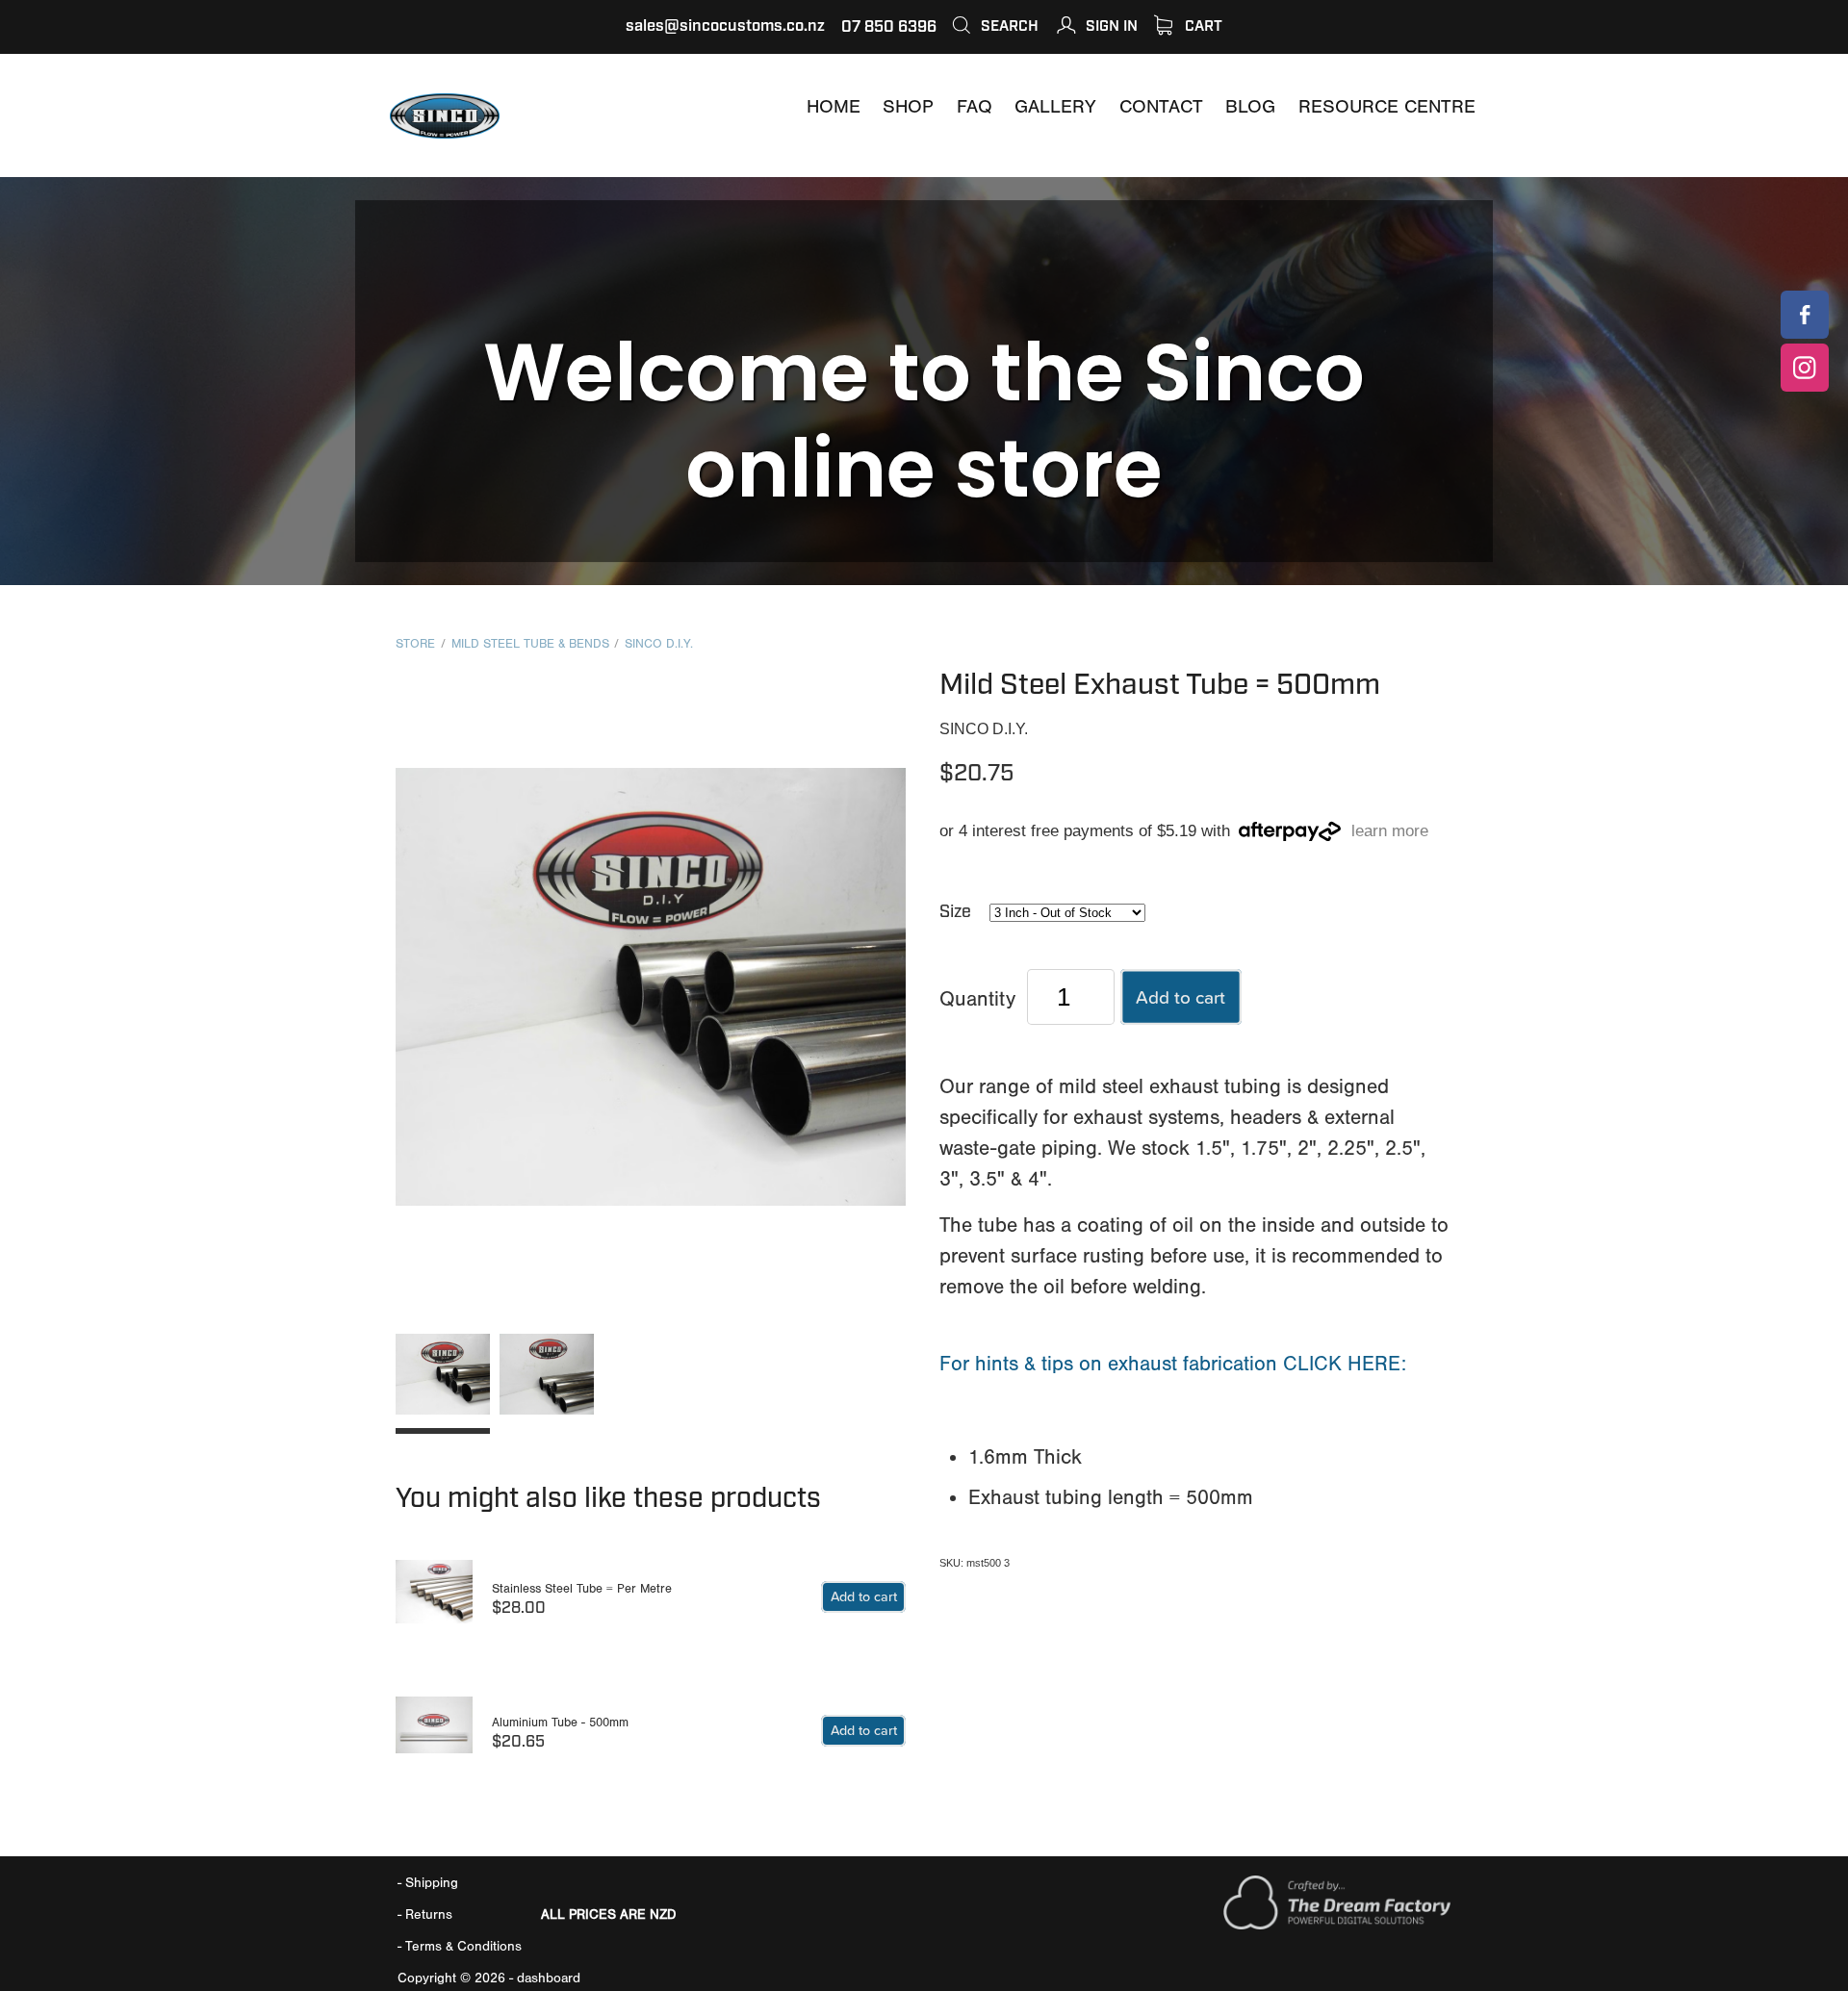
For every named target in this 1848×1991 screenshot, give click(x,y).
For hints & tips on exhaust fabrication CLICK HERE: (1173, 1364)
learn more (1390, 832)
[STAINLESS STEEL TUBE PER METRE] (434, 1601)
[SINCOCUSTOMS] (1805, 315)
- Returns (425, 1914)
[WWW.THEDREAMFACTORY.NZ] (1337, 1925)
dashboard (549, 1978)
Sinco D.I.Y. (659, 644)
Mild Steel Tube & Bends (530, 644)
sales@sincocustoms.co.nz (725, 26)
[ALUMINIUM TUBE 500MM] (434, 1734)
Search (1008, 26)
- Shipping (428, 1883)
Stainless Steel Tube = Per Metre (582, 1588)
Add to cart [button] (1181, 996)
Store (415, 644)
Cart (1202, 26)
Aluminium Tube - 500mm (560, 1722)
